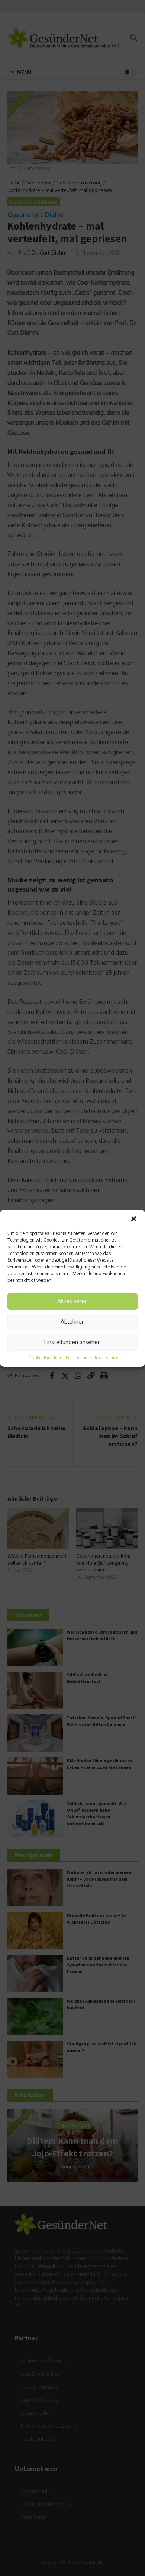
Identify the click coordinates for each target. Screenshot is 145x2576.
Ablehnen (73, 1322)
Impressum (106, 1358)
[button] (134, 1219)
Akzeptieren (72, 1301)
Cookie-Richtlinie (45, 1358)
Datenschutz (78, 1358)
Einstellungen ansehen (72, 1342)
